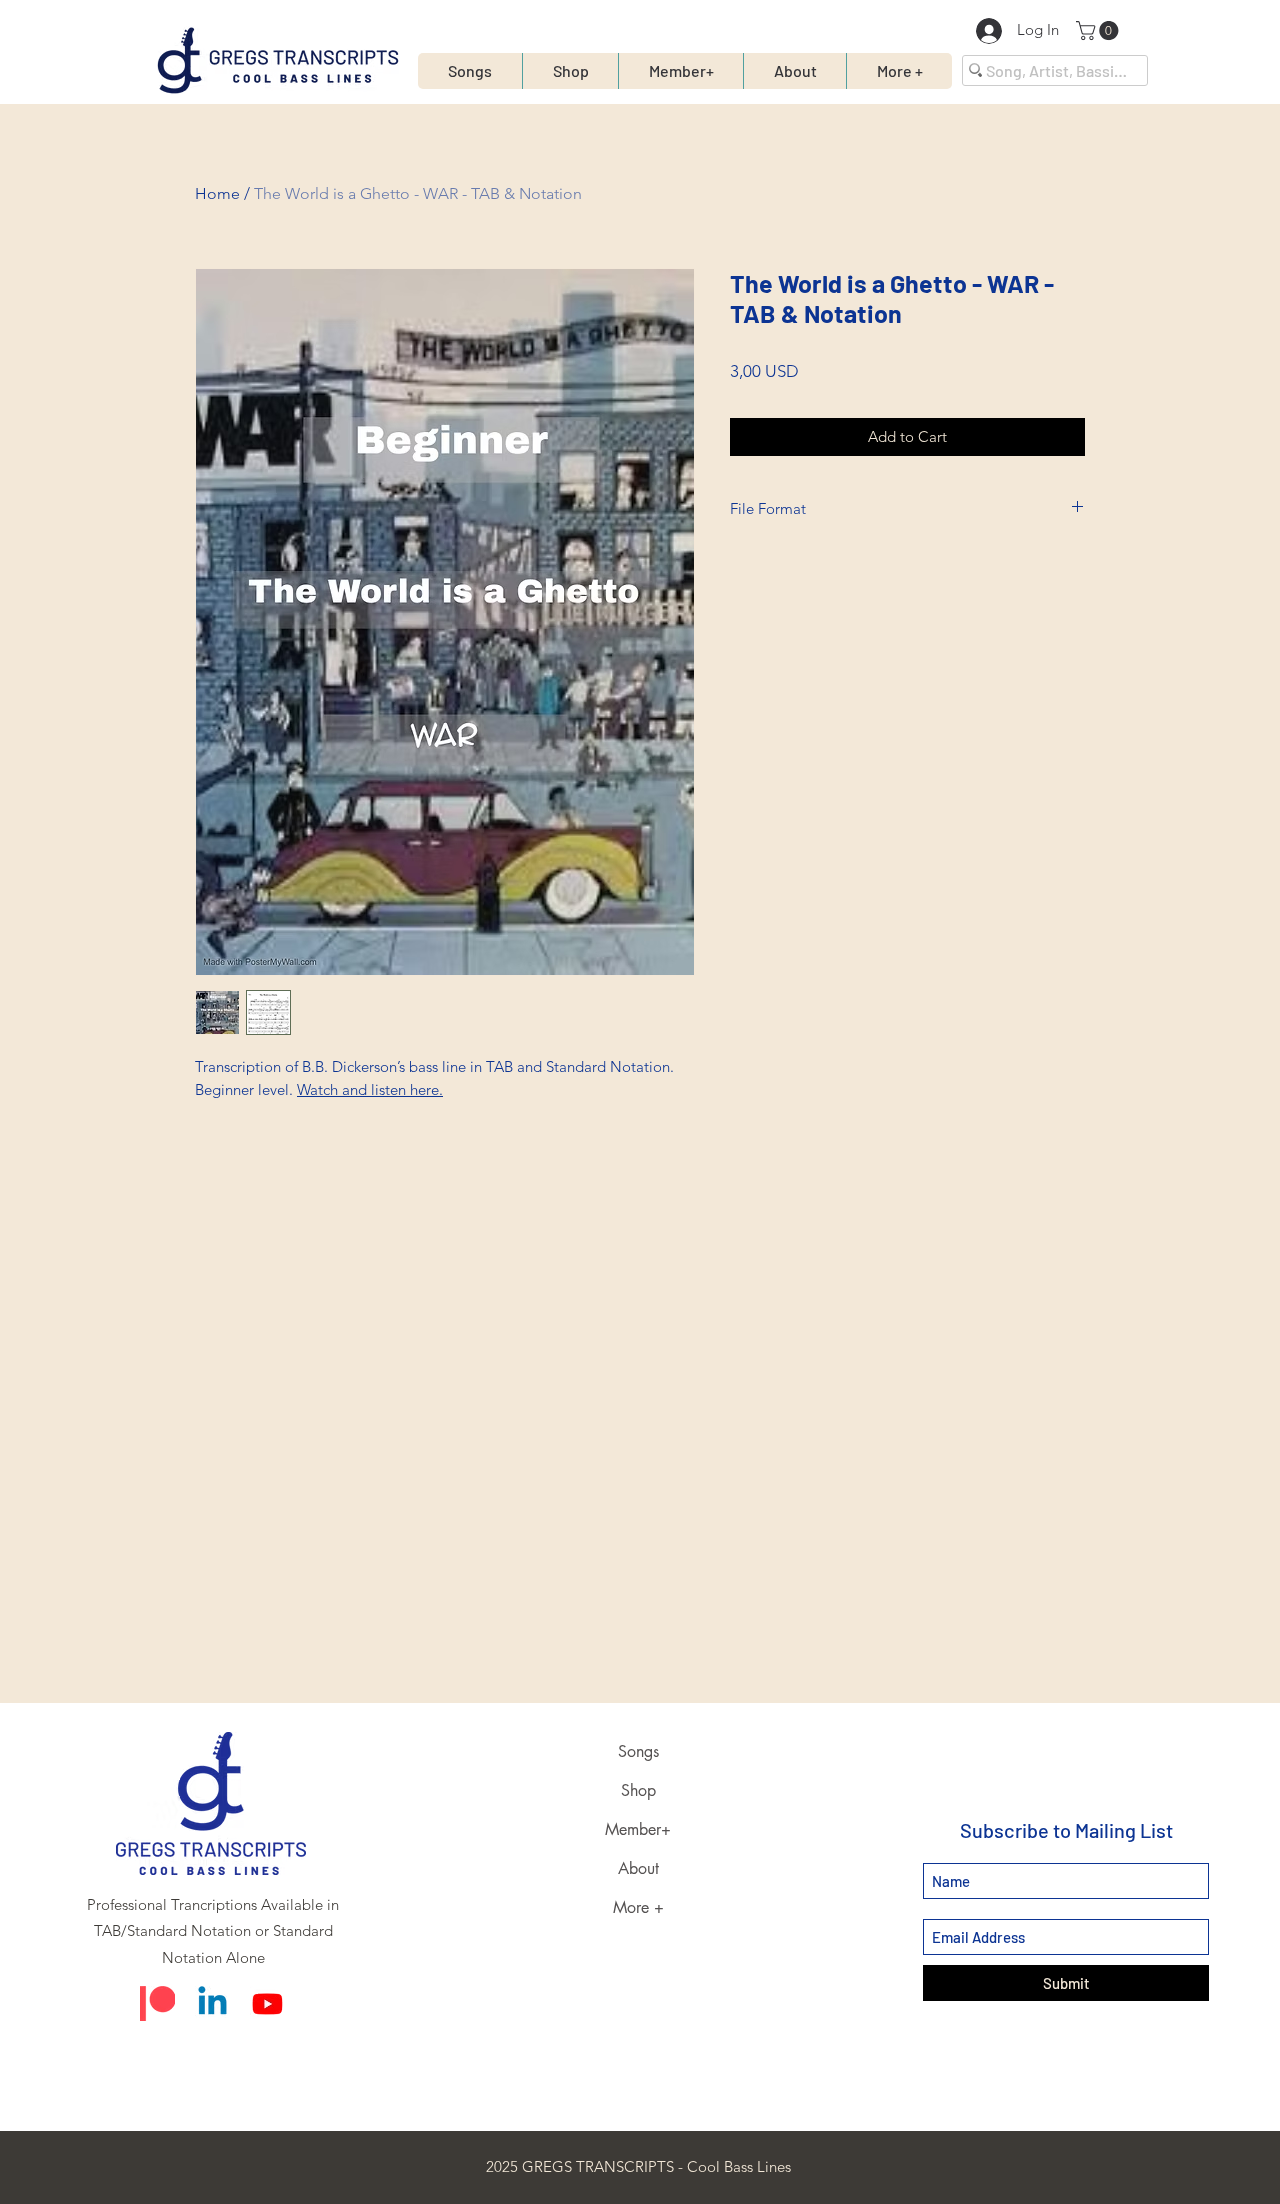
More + (638, 1907)
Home (217, 193)
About (638, 1868)
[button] (1099, 30)
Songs (638, 1751)
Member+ (638, 1829)
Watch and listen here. (370, 1089)
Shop (638, 1790)
